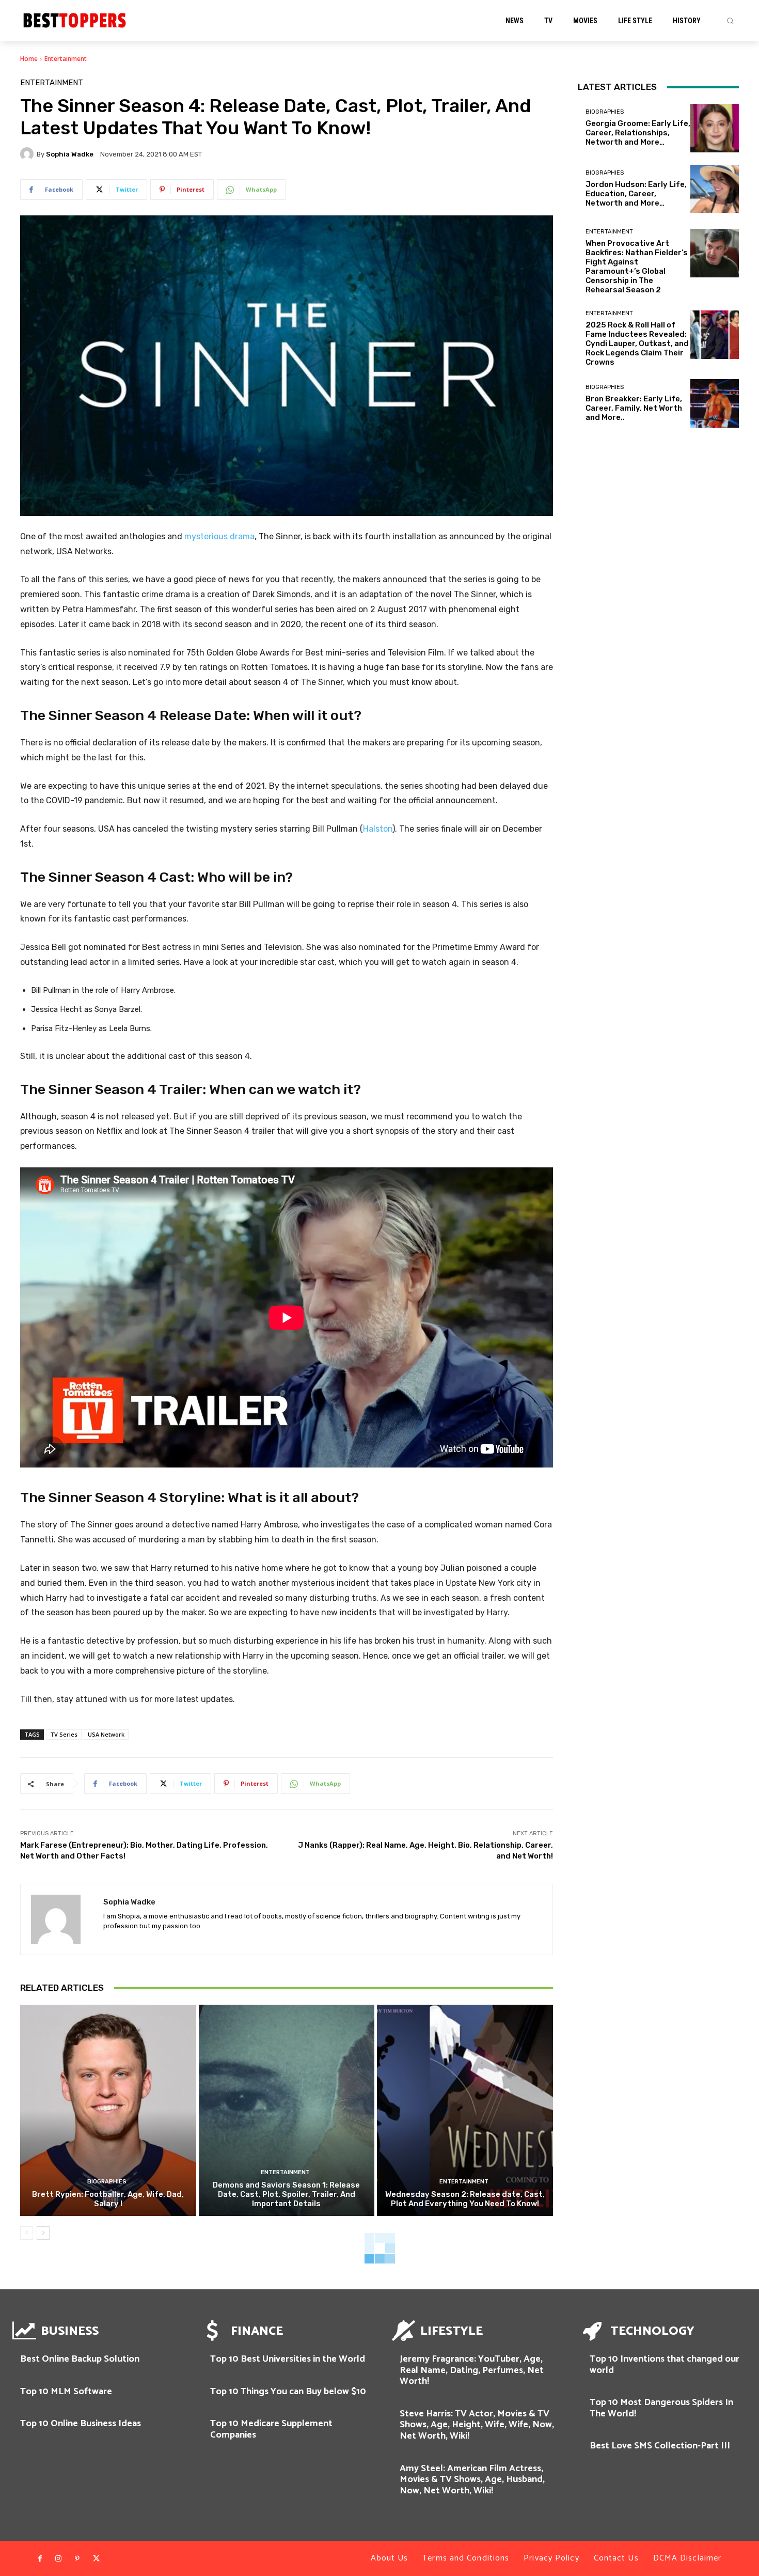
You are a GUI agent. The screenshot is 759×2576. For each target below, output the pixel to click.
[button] (730, 21)
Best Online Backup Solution (80, 2359)
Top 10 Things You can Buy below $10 (288, 2392)
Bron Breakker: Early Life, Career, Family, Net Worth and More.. (634, 408)
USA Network (106, 1734)
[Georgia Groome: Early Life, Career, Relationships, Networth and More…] (715, 128)
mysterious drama (219, 536)
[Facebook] (40, 2559)
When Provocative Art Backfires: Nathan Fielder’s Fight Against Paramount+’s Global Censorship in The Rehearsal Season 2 (637, 267)
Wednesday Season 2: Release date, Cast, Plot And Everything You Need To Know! (465, 2199)
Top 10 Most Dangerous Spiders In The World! (661, 2408)
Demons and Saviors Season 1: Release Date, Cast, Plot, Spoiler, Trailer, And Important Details (286, 2194)
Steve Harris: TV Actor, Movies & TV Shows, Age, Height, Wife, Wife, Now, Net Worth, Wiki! (477, 2425)
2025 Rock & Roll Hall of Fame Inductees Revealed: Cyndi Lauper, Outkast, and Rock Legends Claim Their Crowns (637, 344)
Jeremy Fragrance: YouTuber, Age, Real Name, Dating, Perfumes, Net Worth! (472, 2370)
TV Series (64, 1734)
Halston (378, 829)
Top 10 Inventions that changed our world (665, 2365)
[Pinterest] (77, 2559)
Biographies (107, 2182)
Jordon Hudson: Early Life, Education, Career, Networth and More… (636, 194)
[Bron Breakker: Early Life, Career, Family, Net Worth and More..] (715, 403)
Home (29, 59)
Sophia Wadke (70, 154)
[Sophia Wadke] (28, 154)
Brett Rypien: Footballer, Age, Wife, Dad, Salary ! (108, 2199)
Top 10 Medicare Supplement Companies (271, 2429)
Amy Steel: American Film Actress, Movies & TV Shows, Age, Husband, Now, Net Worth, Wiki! (472, 2480)
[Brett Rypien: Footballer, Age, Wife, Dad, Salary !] (108, 2110)
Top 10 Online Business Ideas (81, 2424)
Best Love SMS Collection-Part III (660, 2446)
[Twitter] (96, 2559)
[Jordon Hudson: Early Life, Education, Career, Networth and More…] (715, 189)
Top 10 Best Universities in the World (288, 2359)
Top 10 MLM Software (66, 2392)
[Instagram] (58, 2559)
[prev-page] (27, 2233)
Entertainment (66, 59)
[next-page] (43, 2233)
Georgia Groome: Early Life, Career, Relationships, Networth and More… (638, 133)
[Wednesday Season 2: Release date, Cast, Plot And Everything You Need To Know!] (465, 2110)
